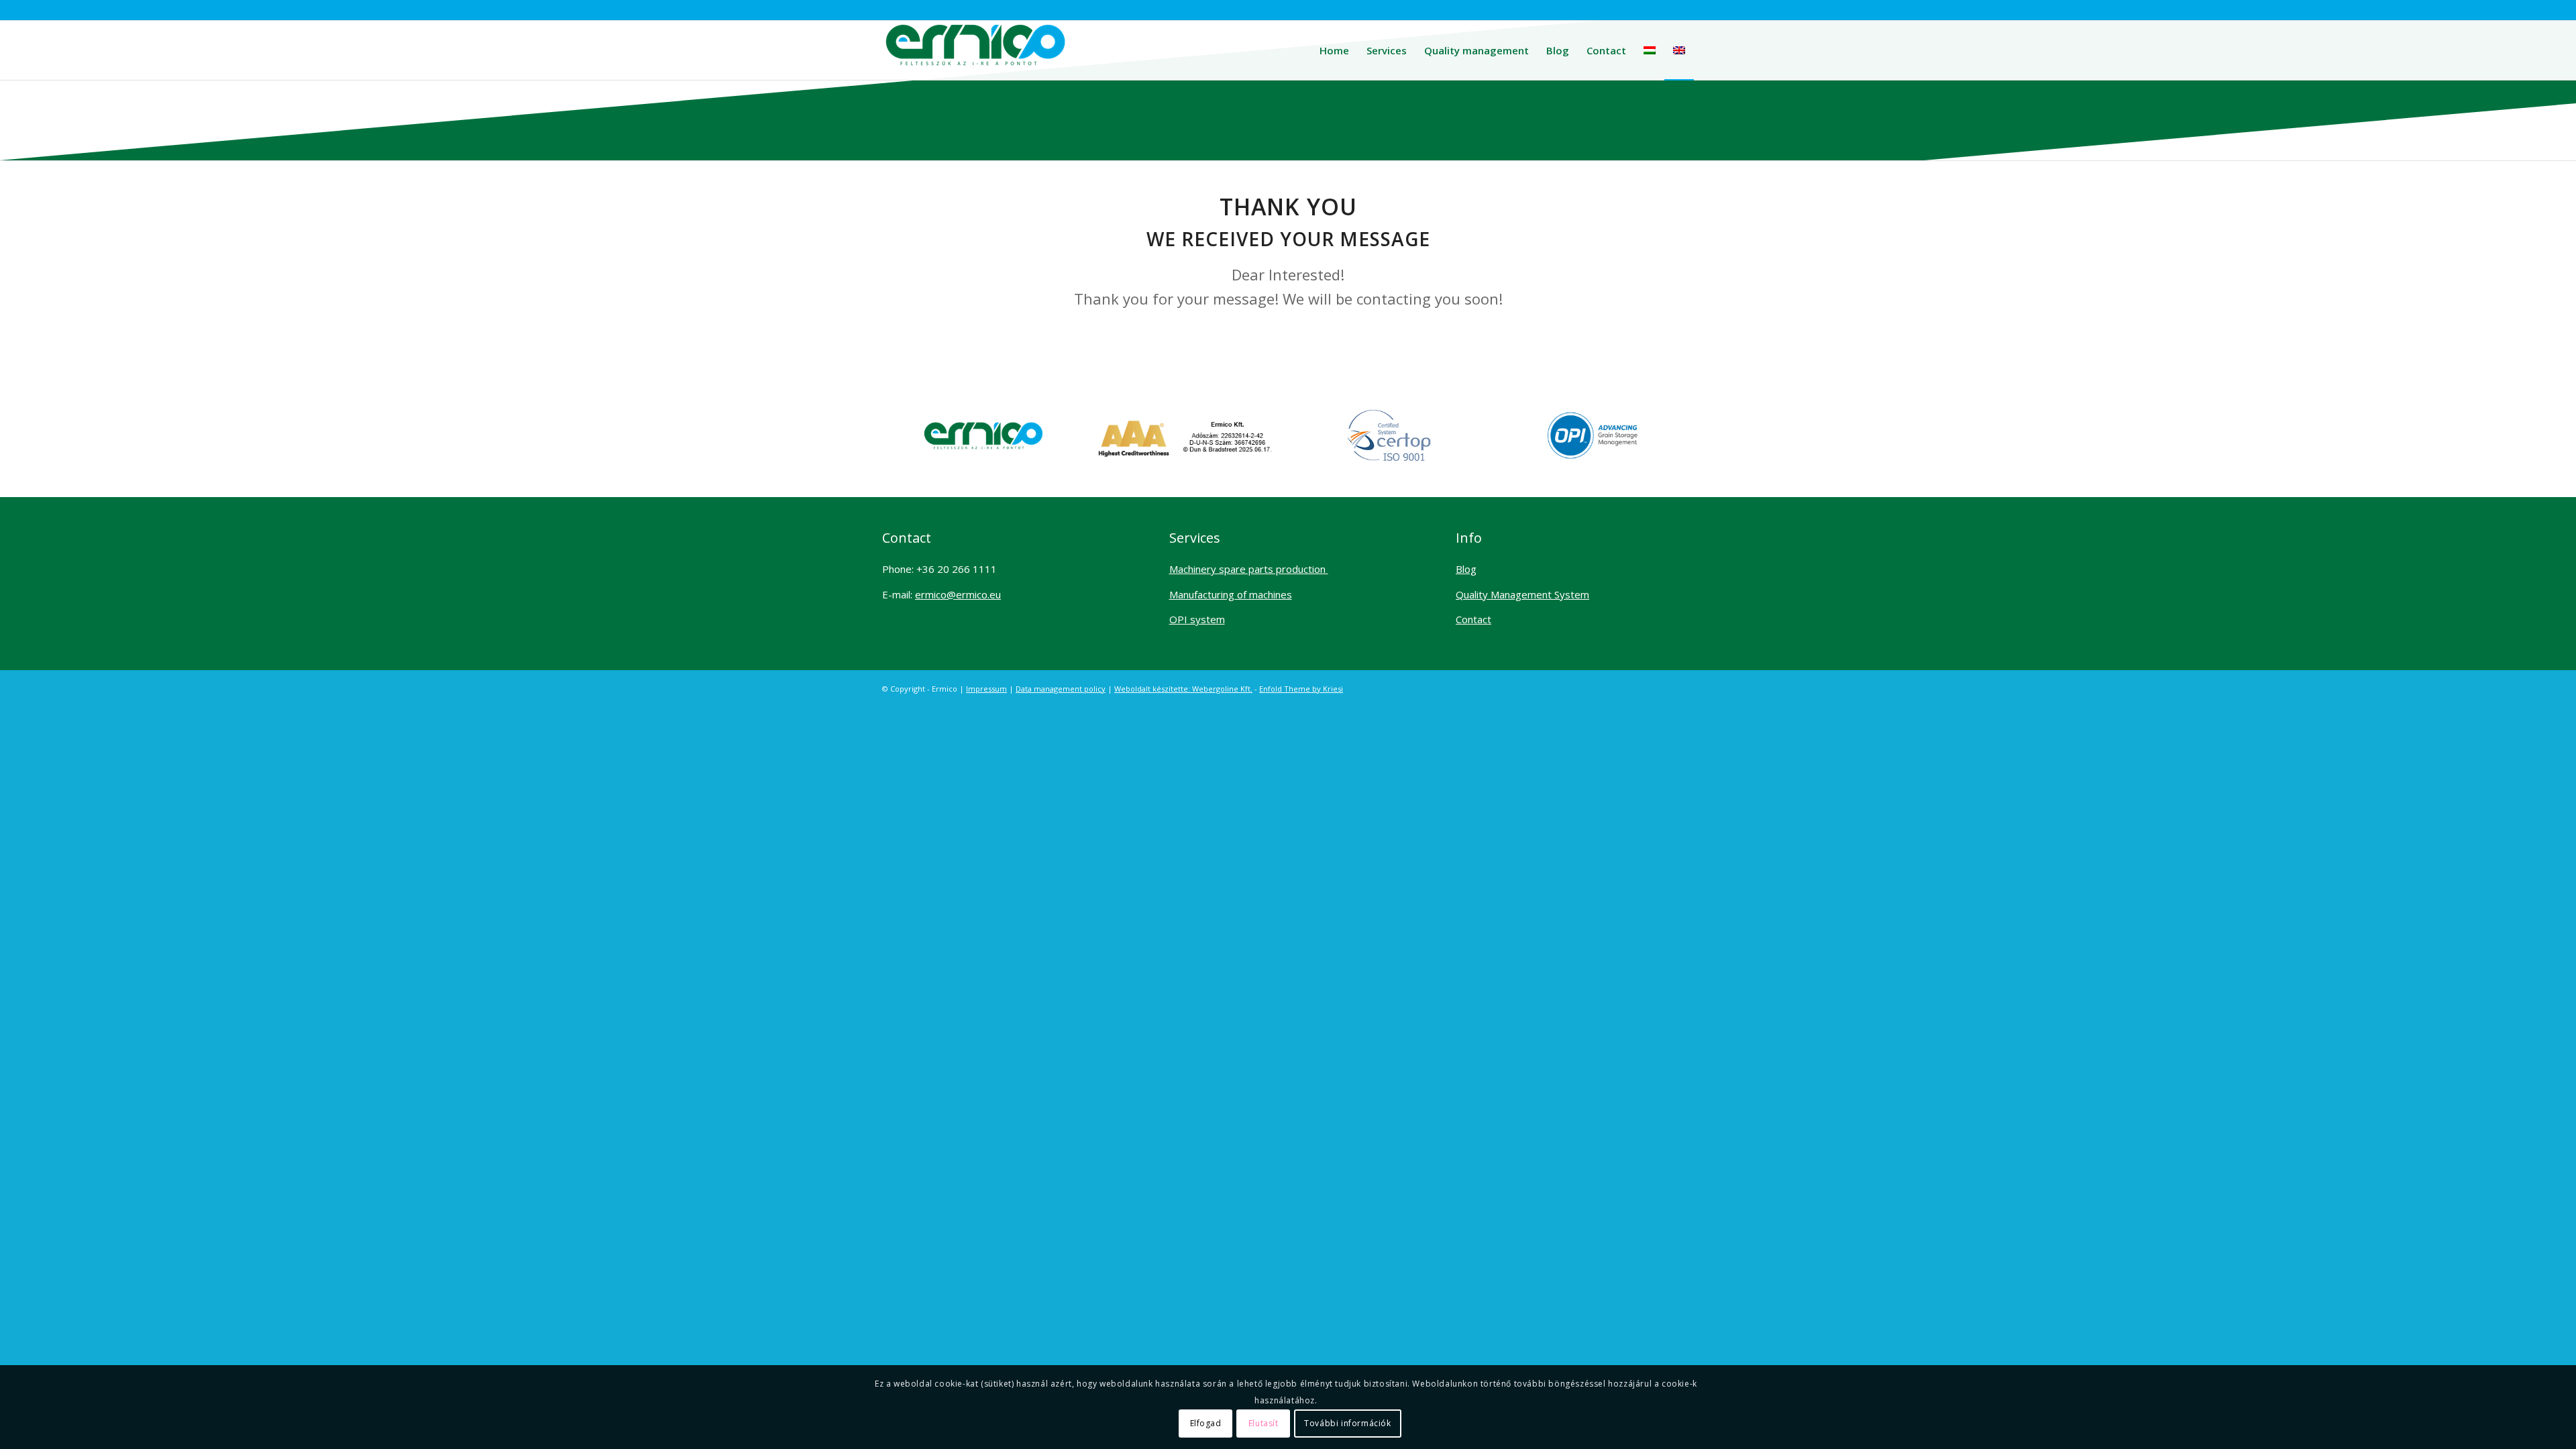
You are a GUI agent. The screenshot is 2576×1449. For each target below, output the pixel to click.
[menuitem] (1334, 50)
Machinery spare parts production (1249, 569)
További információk (1347, 1423)
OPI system (1197, 619)
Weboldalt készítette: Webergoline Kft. (1183, 689)
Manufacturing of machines (1231, 594)
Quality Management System (1522, 594)
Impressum (986, 689)
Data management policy (1061, 689)
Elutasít (1264, 1423)
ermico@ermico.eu (958, 594)
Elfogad (1206, 1423)
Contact (1473, 619)
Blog (1466, 569)
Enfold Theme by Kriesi (1301, 689)
